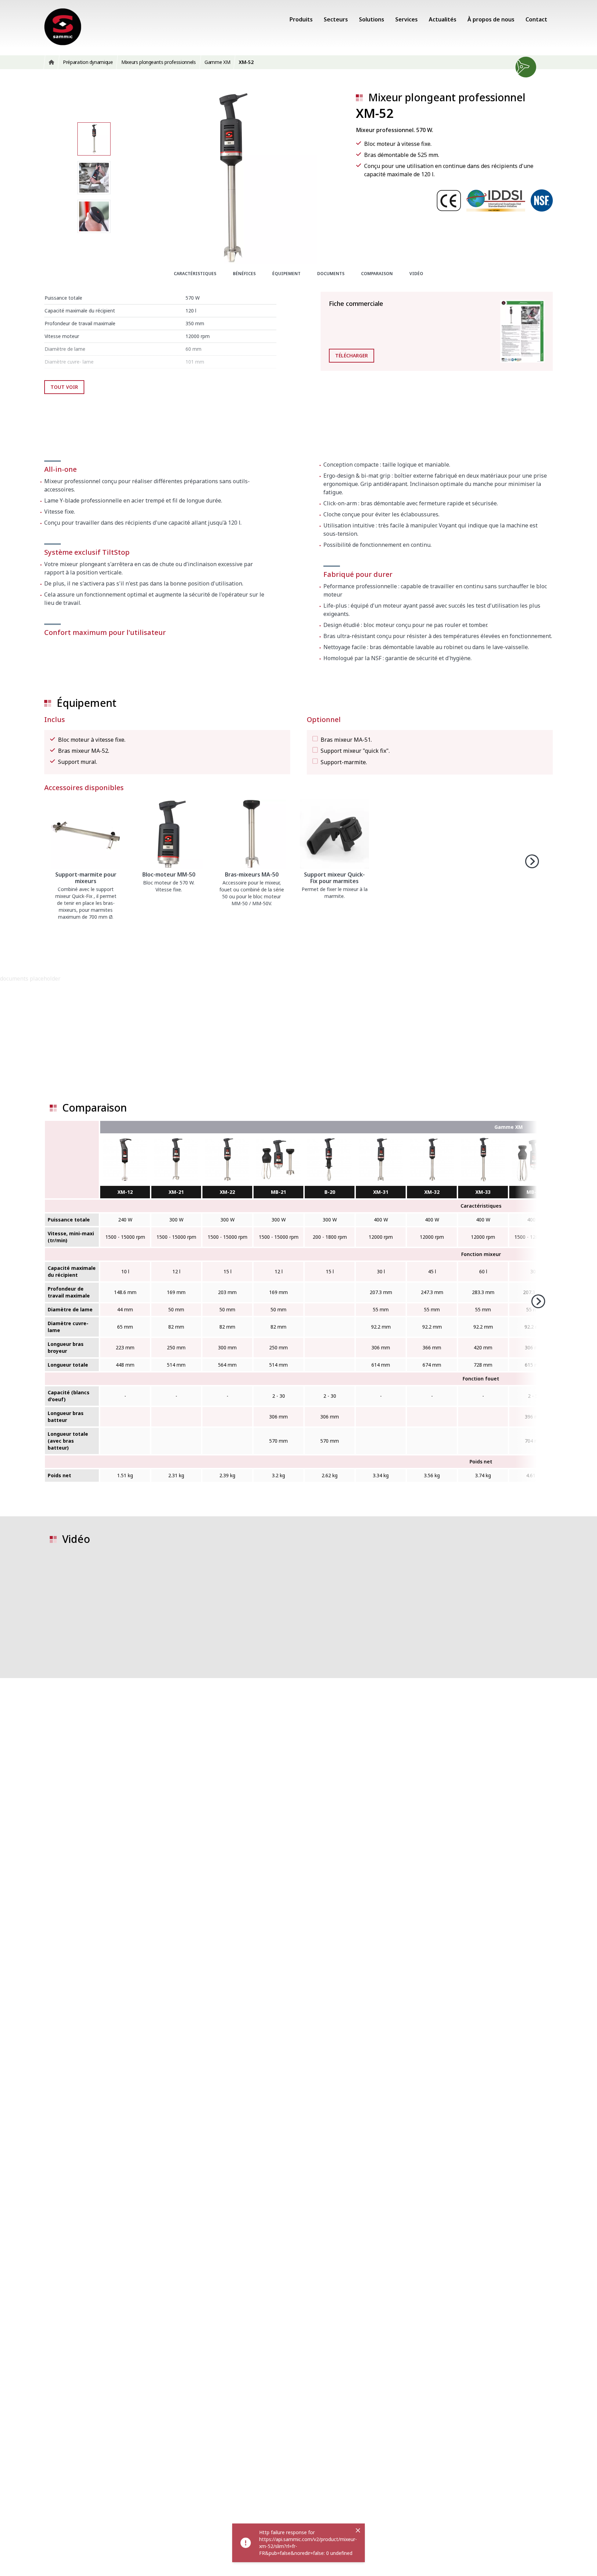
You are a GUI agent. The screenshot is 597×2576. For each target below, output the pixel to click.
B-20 (330, 1192)
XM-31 (381, 1192)
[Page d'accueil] (63, 27)
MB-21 (278, 1192)
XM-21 (176, 1192)
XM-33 (483, 1192)
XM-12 (125, 1192)
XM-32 (432, 1192)
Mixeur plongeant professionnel (447, 97)
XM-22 (227, 1192)
